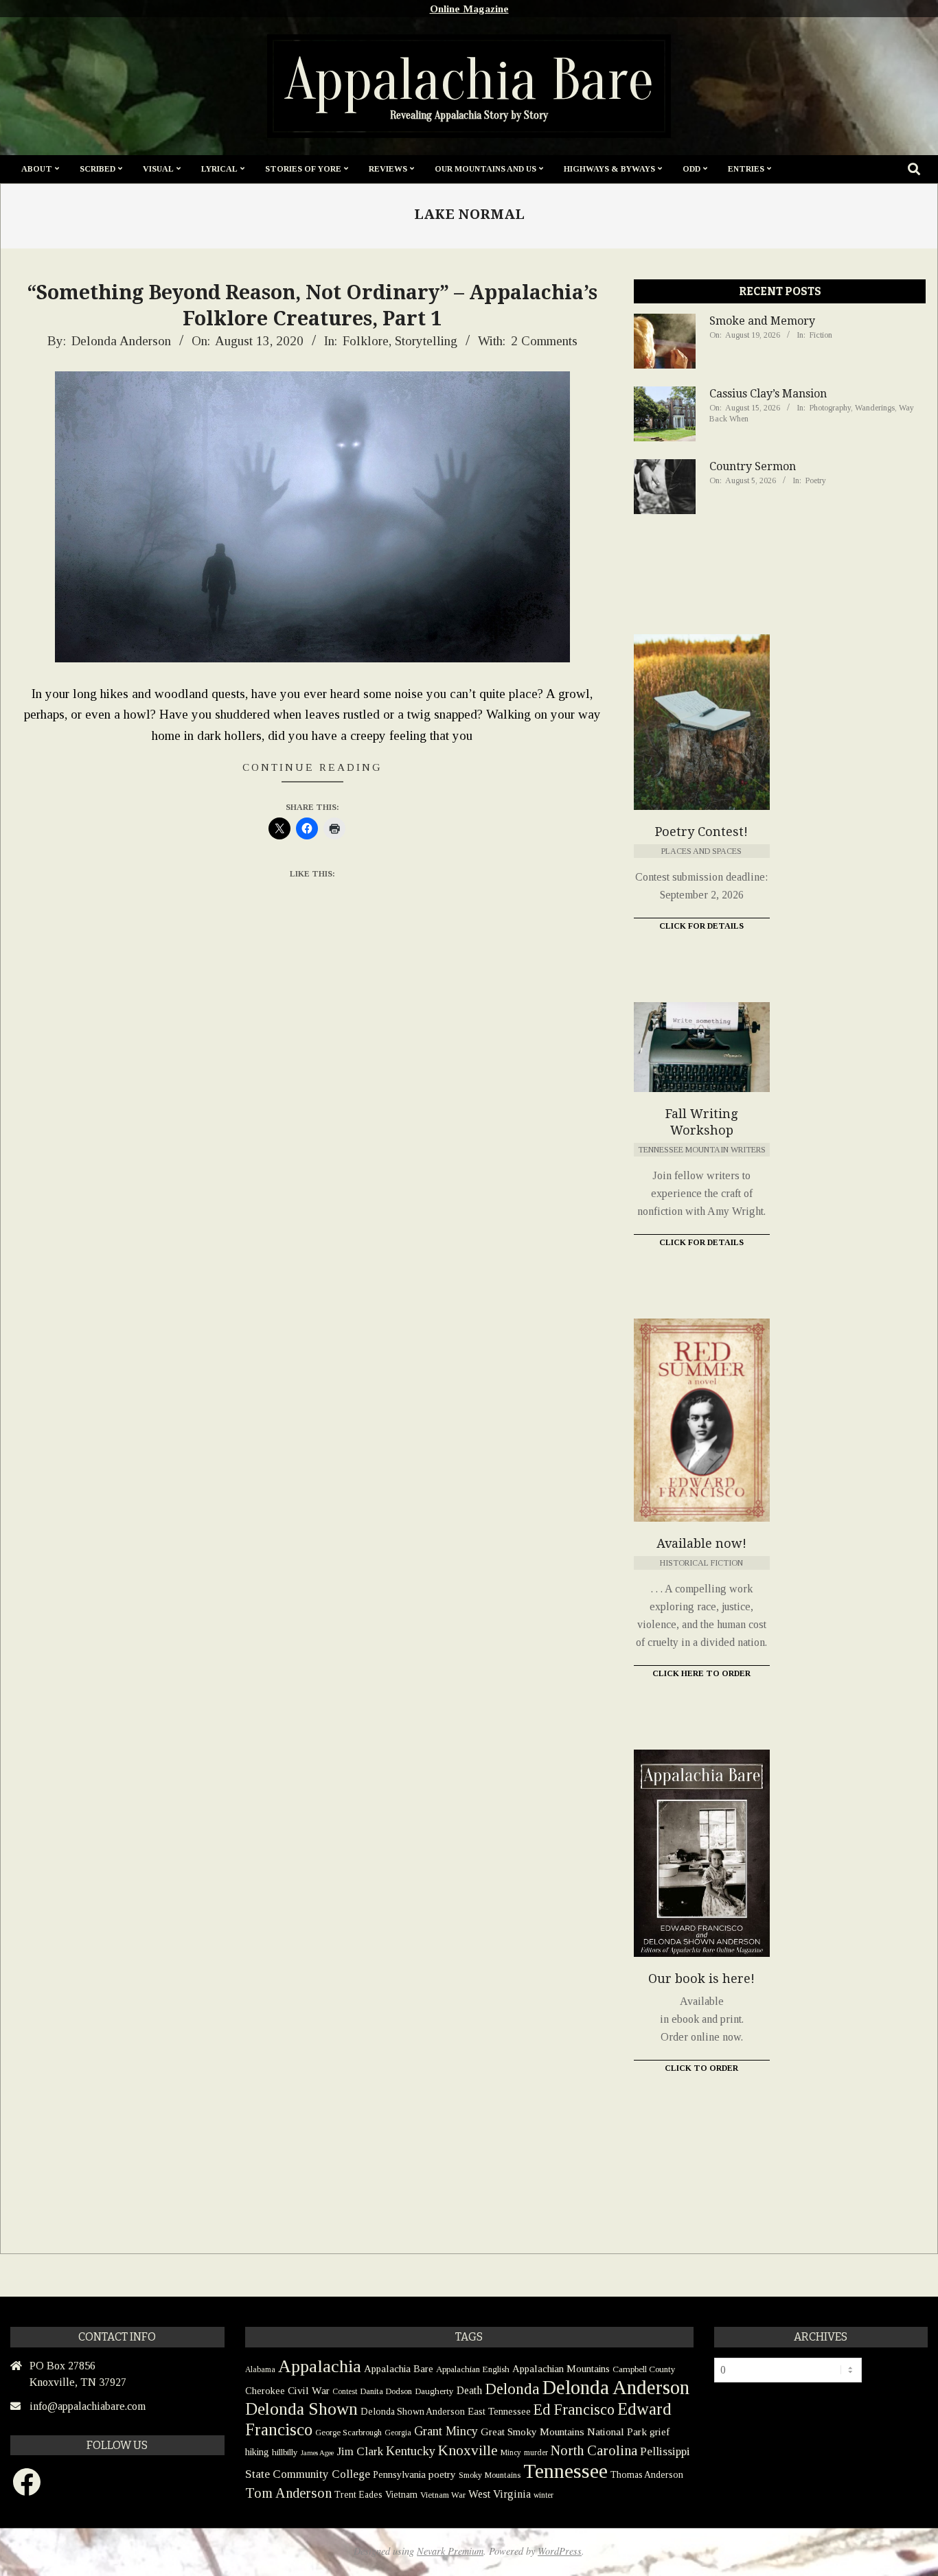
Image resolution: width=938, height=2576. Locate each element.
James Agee (317, 2453)
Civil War (309, 2390)
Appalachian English (473, 2369)
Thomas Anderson (647, 2475)
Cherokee (265, 2391)
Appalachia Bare (399, 2369)
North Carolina (594, 2450)
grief (660, 2432)
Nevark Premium (450, 2551)
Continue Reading (312, 767)
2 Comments (544, 341)
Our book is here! (701, 1979)
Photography (830, 408)
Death (469, 2390)
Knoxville (468, 2450)
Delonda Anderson (616, 2387)
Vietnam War (443, 2495)
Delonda (512, 2389)
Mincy (511, 2452)
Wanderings (875, 408)
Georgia (398, 2433)
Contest (345, 2391)
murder (536, 2452)
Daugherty (434, 2391)
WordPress (560, 2551)
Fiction (821, 335)
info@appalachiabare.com (88, 2406)
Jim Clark (360, 2451)
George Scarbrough (348, 2433)
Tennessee (565, 2471)
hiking (257, 2452)
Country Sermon (753, 466)
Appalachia (320, 2366)
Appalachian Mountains (561, 2369)
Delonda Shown (301, 2409)
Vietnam (401, 2495)
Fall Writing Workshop (701, 1122)
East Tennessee (499, 2411)
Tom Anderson (288, 2493)
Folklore (366, 341)
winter (544, 2495)
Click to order (701, 2068)
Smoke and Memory (762, 321)
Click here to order (701, 1673)
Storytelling (426, 341)
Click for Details (701, 926)
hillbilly (285, 2452)
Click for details (701, 1242)
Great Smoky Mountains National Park (564, 2432)
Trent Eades (358, 2495)
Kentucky (411, 2451)
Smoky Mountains (490, 2475)
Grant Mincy (446, 2431)
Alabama (260, 2369)
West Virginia (500, 2494)
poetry (442, 2474)
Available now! (701, 1543)
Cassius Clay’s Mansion (768, 394)
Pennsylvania (399, 2474)
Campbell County (644, 2369)
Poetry (816, 480)
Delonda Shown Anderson (413, 2412)
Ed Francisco (574, 2410)
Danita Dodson (386, 2391)
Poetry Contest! (701, 832)
